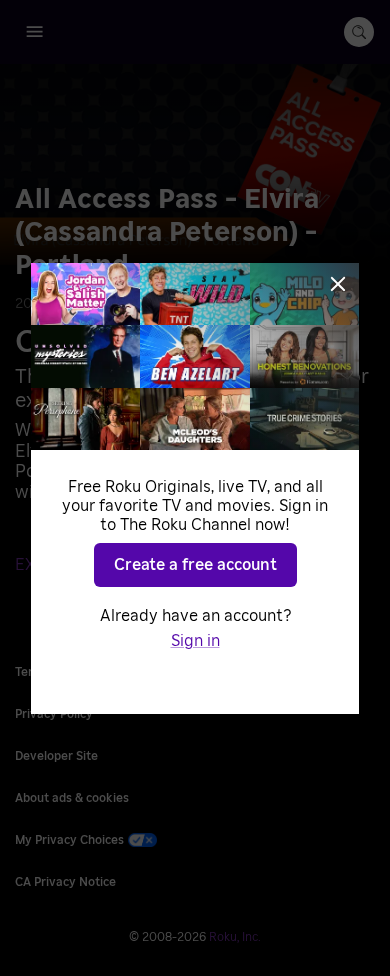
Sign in (195, 641)
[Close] (338, 284)
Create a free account (195, 565)
